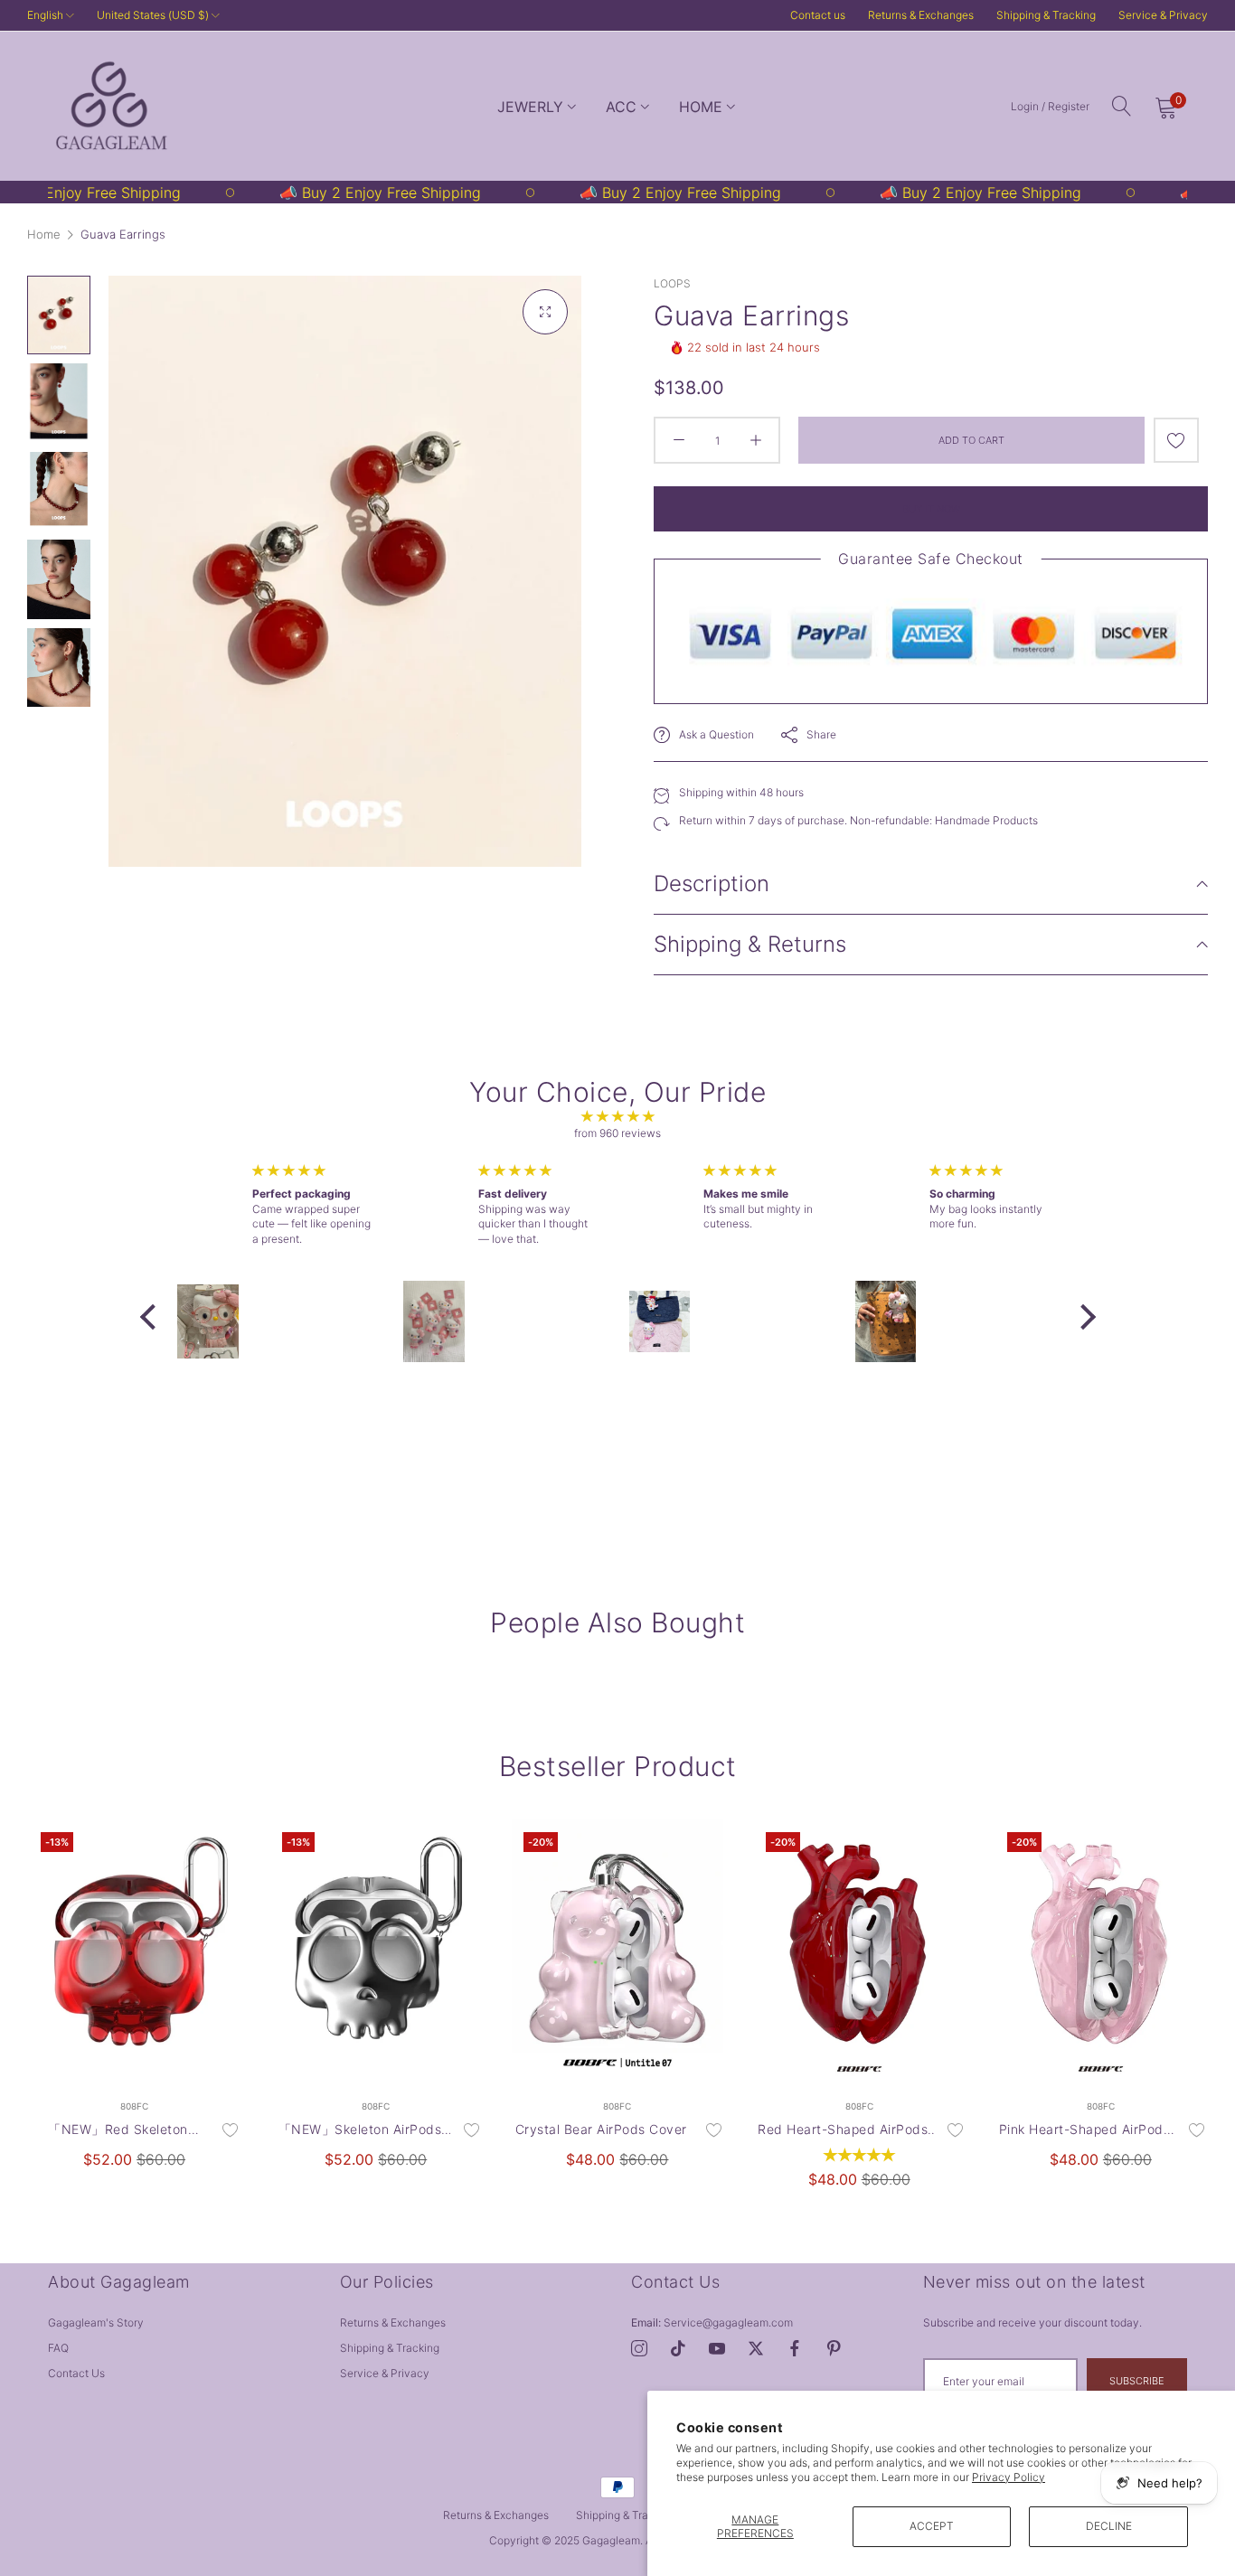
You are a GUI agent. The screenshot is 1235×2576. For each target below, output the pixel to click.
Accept (932, 2526)
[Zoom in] (545, 312)
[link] (311, 193)
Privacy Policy (1009, 2477)
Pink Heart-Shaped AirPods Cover (1085, 2130)
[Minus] (679, 440)
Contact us (76, 2373)
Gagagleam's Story (96, 2322)
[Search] (1122, 106)
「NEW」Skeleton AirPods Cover (360, 2130)
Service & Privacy (1163, 15)
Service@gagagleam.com (712, 2322)
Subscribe (1137, 2381)
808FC (134, 2106)
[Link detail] (639, 2349)
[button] (1176, 440)
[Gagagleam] (111, 106)
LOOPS (672, 283)
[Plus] (755, 440)
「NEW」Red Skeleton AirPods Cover (118, 2130)
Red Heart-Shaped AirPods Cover (843, 2130)
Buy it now (931, 509)
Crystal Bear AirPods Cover (601, 2129)
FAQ (58, 2348)
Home (44, 234)
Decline (1109, 2526)
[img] (618, 1117)
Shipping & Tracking (1046, 15)
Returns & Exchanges (921, 15)
